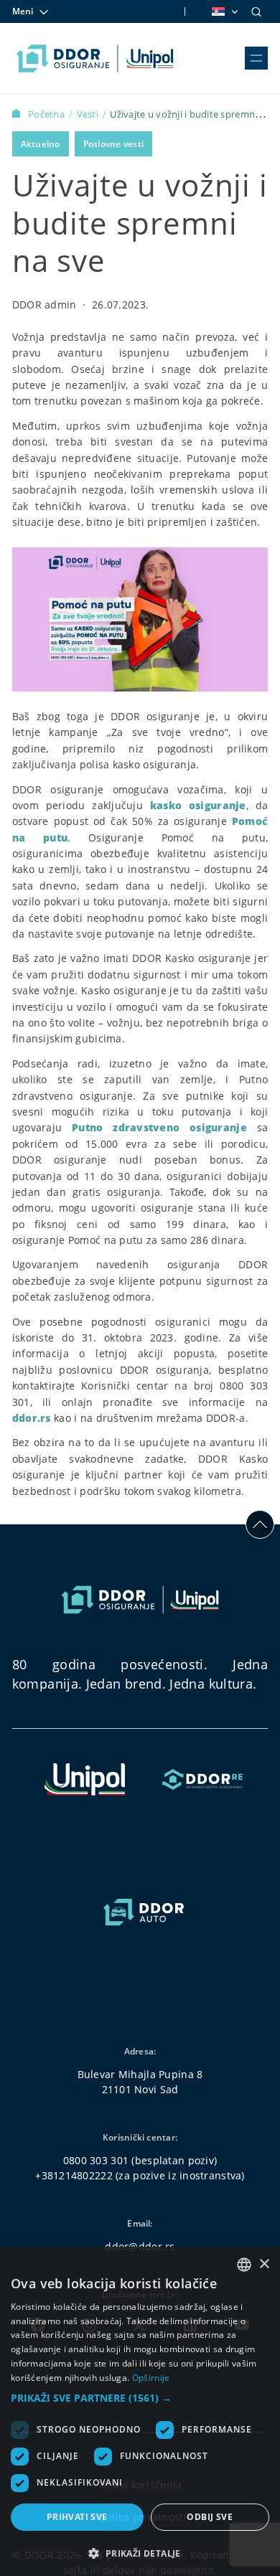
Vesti (89, 114)
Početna (47, 114)
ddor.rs (32, 1418)
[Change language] (224, 11)
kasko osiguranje (198, 805)
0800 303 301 (96, 2160)
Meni (23, 11)
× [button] (264, 2264)
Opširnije (151, 2378)
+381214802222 (74, 2175)
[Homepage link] (95, 58)
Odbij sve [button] (210, 2517)
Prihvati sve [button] (77, 2517)
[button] (140, 2398)
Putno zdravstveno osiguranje (159, 1127)
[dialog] (140, 2411)
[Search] (256, 11)
